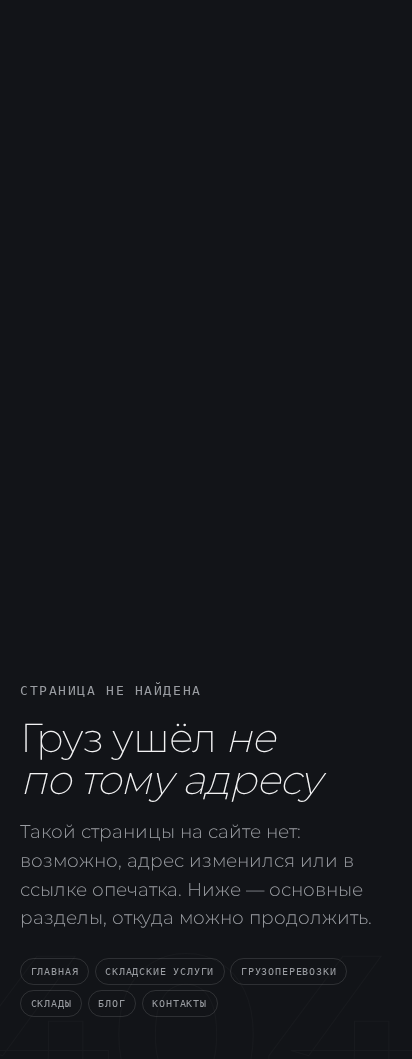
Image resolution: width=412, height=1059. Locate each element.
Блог (111, 1003)
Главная (55, 971)
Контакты (179, 1003)
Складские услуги (159, 971)
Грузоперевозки (288, 971)
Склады (51, 1003)
